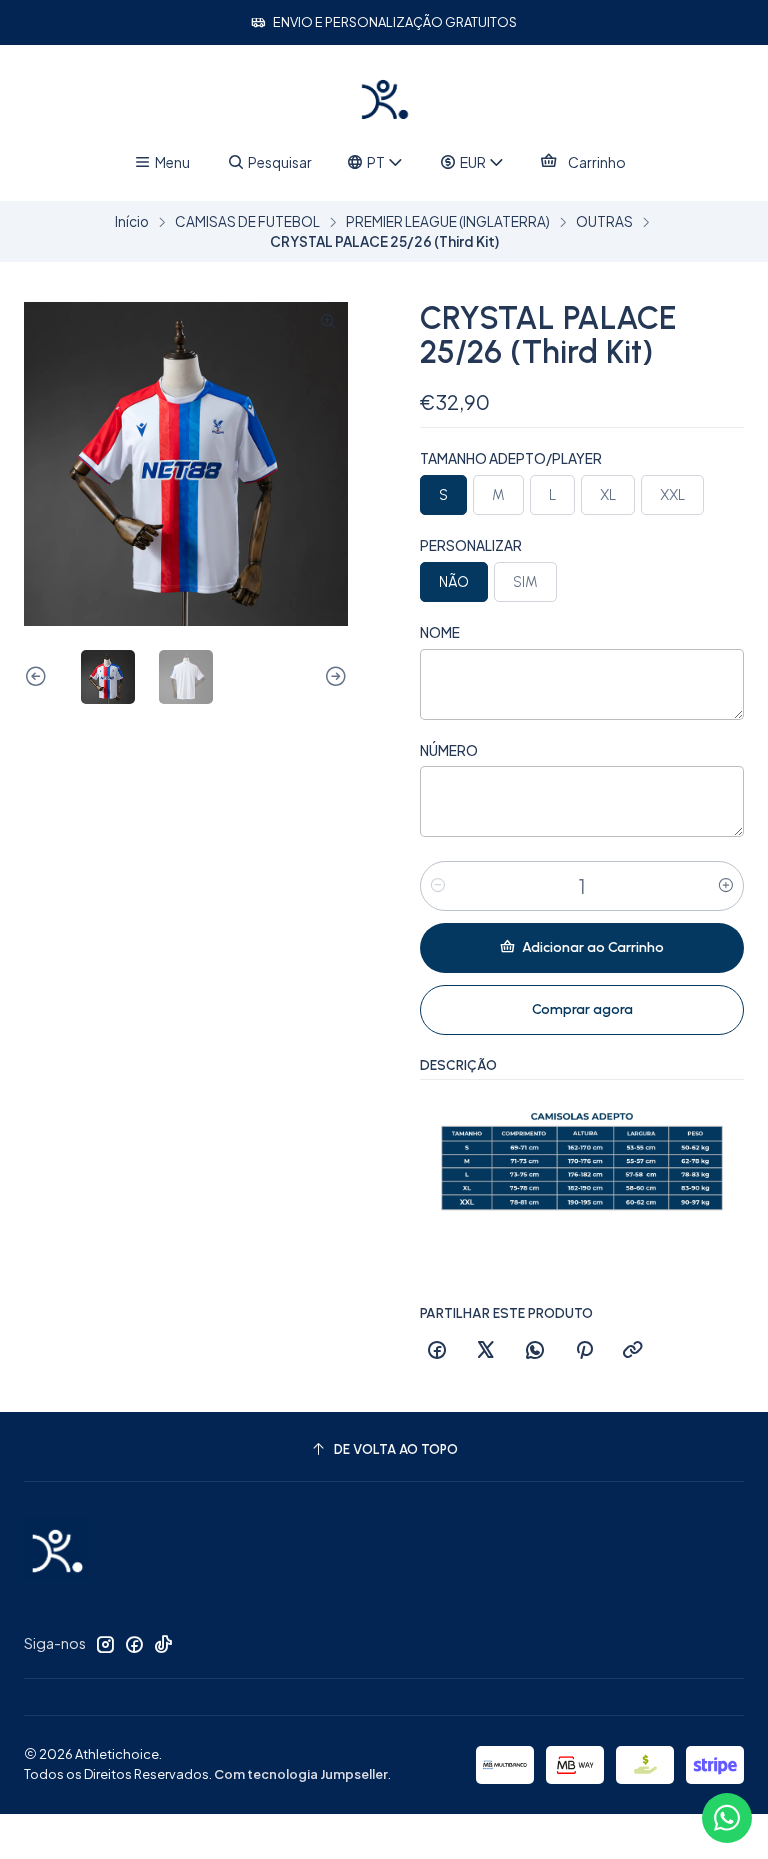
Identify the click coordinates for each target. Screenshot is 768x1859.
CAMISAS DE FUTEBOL (247, 222)
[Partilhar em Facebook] (437, 1351)
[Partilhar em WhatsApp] (535, 1351)
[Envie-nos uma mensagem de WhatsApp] (727, 1818)
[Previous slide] (39, 677)
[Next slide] (333, 677)
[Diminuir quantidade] (438, 886)
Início (132, 222)
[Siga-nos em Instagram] (105, 1644)
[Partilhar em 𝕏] (486, 1351)
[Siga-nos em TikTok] (163, 1644)
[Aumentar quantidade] (726, 886)
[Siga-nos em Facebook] (134, 1644)
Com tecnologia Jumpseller (301, 1774)
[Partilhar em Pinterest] (584, 1351)
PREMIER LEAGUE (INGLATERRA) (448, 222)
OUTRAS (604, 222)
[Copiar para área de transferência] (633, 1351)
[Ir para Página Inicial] (384, 99)
